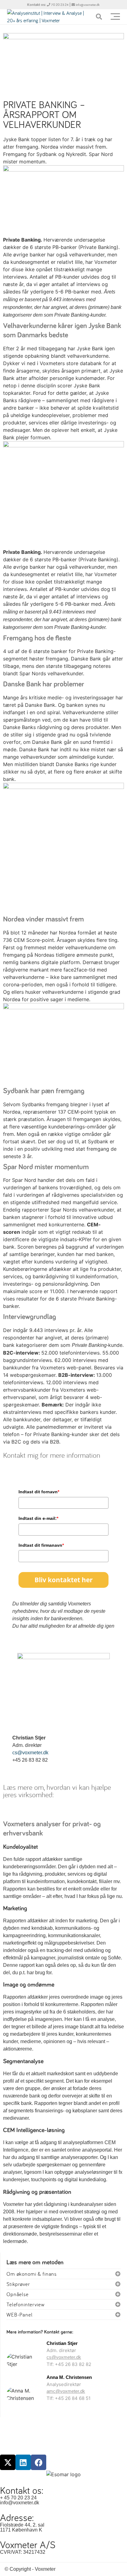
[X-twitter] (8, 2462)
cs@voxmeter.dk (30, 1753)
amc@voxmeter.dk (66, 2391)
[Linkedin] (23, 2462)
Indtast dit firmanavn (41, 1545)
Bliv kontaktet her (64, 1580)
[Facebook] (39, 2462)
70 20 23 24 (60, 5)
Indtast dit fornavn (39, 1492)
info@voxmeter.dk (88, 5)
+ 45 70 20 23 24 (18, 2498)
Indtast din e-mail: (38, 1518)
